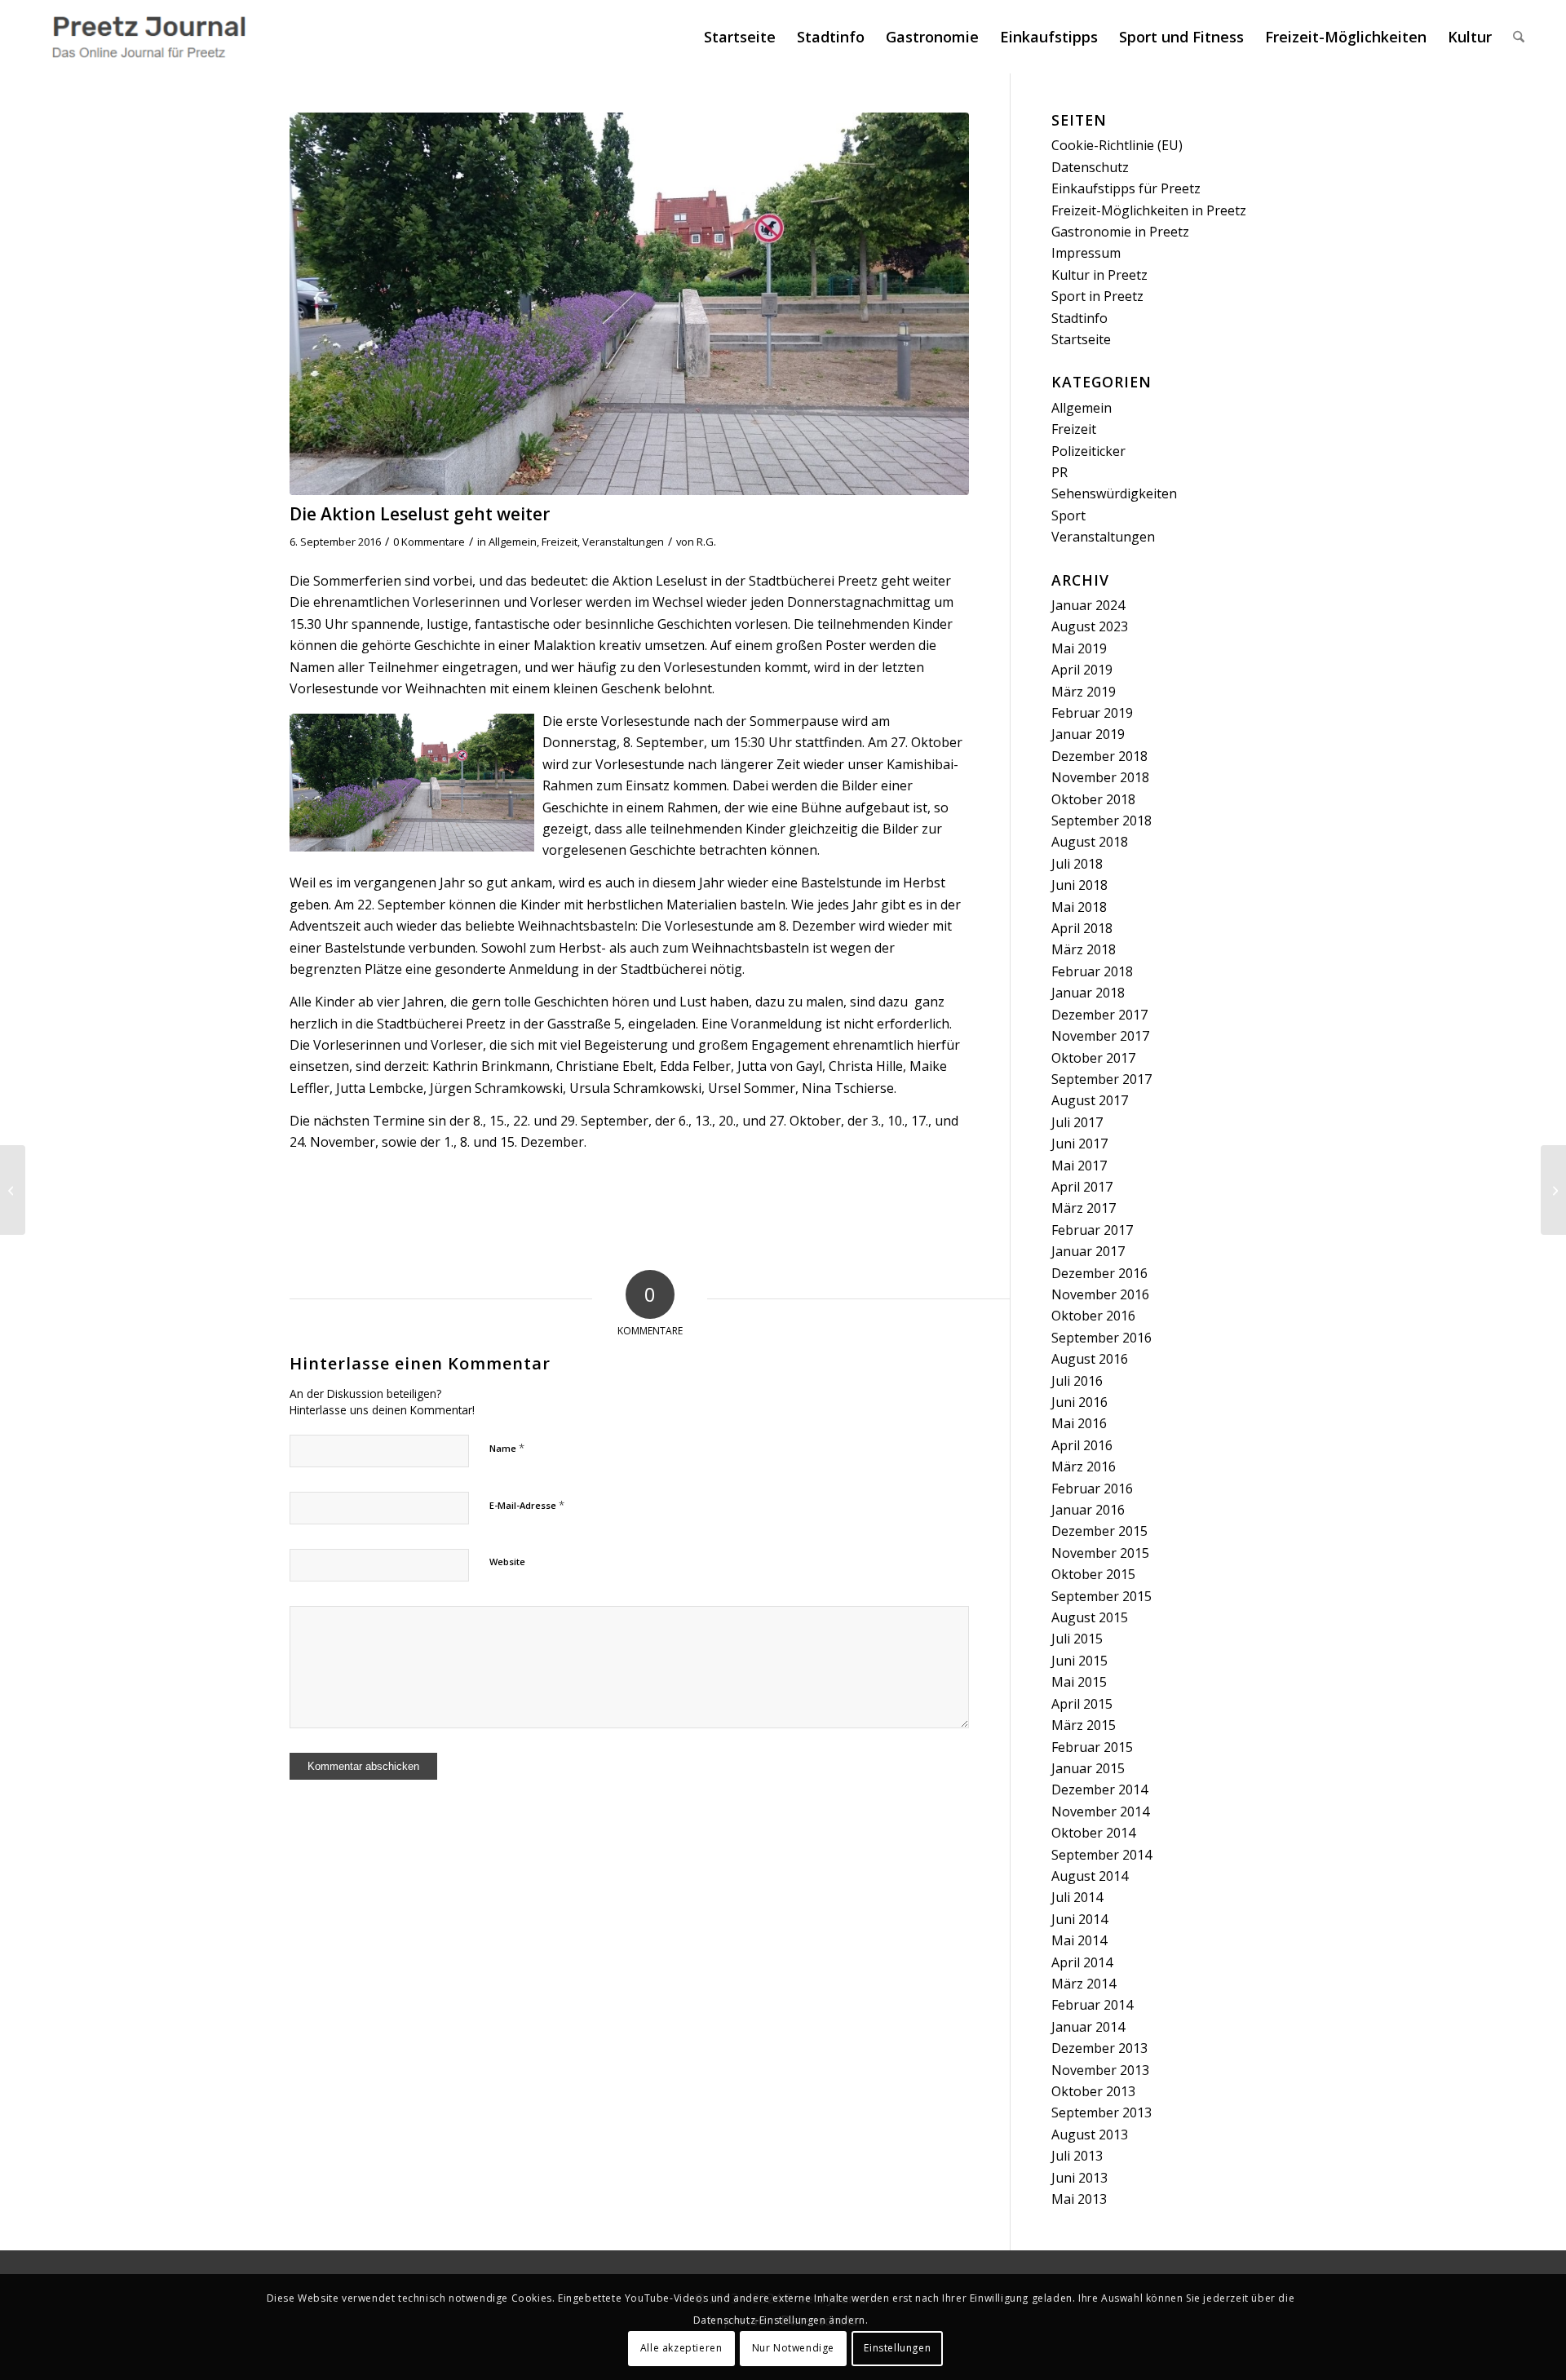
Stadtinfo (1079, 318)
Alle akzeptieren (681, 2348)
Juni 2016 (1079, 1402)
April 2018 (1082, 928)
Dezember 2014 (1099, 1789)
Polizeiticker (1088, 451)
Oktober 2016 (1093, 1316)
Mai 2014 (1079, 1940)
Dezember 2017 (1099, 1015)
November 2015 (1100, 1553)
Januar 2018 (1088, 993)
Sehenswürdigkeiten (1114, 493)
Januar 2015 (1088, 1768)
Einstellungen (897, 2348)
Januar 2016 (1088, 1510)
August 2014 (1090, 1876)
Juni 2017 (1079, 1144)
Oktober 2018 (1093, 799)
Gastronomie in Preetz (1120, 232)
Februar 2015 (1092, 1747)
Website (507, 1562)
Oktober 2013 (1093, 2091)
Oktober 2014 (1093, 1833)
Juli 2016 (1077, 1381)
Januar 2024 (1088, 605)
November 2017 (1100, 1036)
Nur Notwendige (793, 2348)
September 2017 (1102, 1079)
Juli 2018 (1077, 864)
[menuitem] (740, 37)
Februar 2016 (1092, 1489)
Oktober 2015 (1093, 1574)
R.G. (706, 542)
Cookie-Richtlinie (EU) (1117, 145)
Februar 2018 (1092, 971)
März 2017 (1084, 1208)
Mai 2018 (1079, 907)
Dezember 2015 (1099, 1531)
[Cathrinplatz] (629, 304)
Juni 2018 (1079, 885)
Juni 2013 (1079, 2178)
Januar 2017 (1088, 1251)
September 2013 (1102, 2112)
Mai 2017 (1079, 1166)
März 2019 (1084, 692)
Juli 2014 (1077, 1897)
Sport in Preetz (1097, 296)
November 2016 (1100, 1294)
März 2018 (1084, 949)
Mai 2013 (1079, 2199)
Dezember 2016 (1099, 1273)
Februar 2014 (1092, 2005)
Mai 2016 (1079, 1423)
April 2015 (1082, 1704)
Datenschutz (1090, 167)
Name (507, 1448)
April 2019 (1082, 670)
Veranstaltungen (623, 542)
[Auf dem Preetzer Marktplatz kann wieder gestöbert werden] (1553, 1190)
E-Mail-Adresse (527, 1505)
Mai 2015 (1079, 1682)
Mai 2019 (1079, 648)
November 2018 (1100, 777)
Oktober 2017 (1093, 1058)
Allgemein (513, 542)
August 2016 (1090, 1359)
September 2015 (1102, 1596)
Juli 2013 (1077, 2156)
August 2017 (1090, 1100)
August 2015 (1090, 1617)
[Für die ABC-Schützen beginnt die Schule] (13, 1190)
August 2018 (1090, 842)
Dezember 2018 (1099, 756)
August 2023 (1090, 626)
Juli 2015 (1077, 1639)
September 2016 (1102, 1338)
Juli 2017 (1077, 1122)
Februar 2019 (1092, 713)
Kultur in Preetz (1099, 275)
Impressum (1086, 253)
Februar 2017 (1092, 1230)
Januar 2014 (1088, 2027)
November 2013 (1100, 2070)
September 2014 (1102, 1855)
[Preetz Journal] (148, 37)
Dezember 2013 (1099, 2048)
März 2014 (1084, 1984)
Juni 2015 (1079, 1661)
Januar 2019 (1088, 734)
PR (1059, 472)
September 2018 (1102, 821)
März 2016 (1084, 1466)
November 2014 (1100, 1812)
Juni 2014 (1079, 1919)
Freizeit (560, 542)
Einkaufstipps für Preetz (1126, 188)
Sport (1068, 515)
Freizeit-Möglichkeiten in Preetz (1149, 210)
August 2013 (1090, 2134)
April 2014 (1082, 1962)
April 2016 (1082, 1445)
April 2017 (1082, 1187)
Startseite (1081, 339)
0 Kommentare (429, 542)
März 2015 (1084, 1725)
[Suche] (1519, 37)
